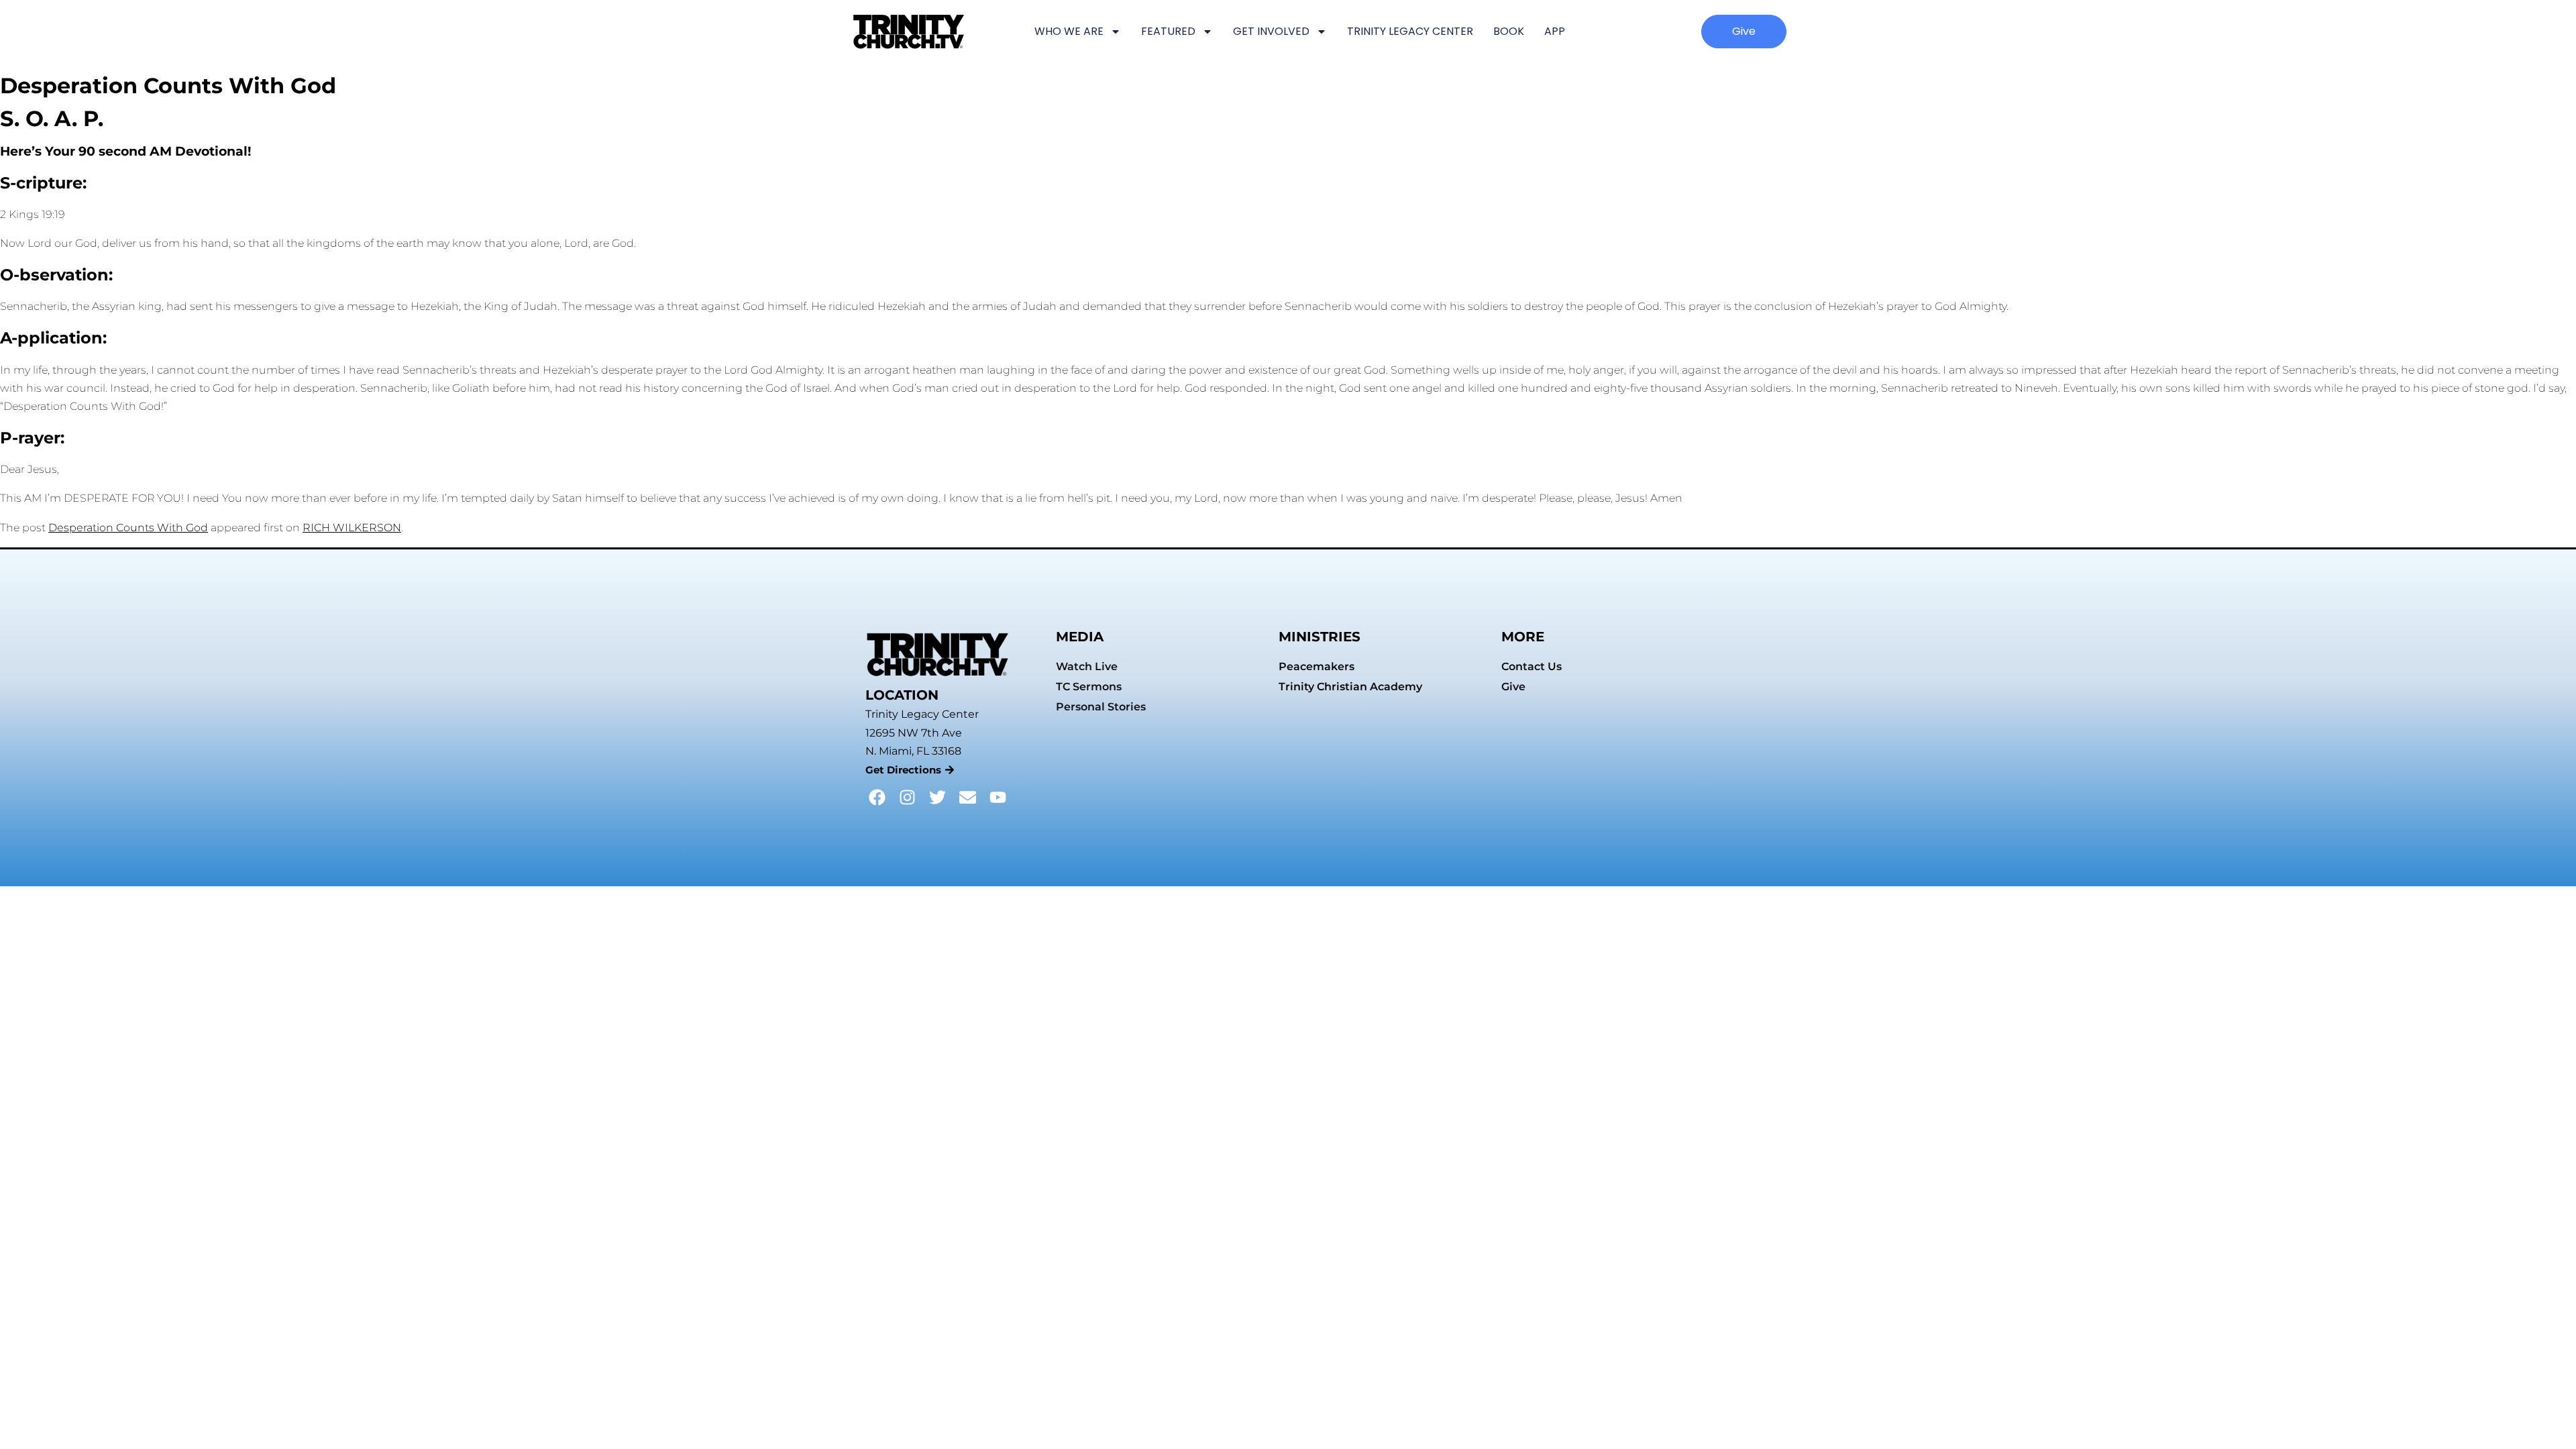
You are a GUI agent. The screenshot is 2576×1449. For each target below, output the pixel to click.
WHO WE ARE (1069, 31)
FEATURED (1168, 31)
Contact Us (1532, 666)
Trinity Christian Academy (1350, 687)
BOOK (1509, 31)
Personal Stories (1101, 707)
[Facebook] (877, 797)
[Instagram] (907, 797)
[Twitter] (937, 797)
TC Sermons (1089, 687)
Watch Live (1087, 666)
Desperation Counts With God (128, 528)
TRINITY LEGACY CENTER (1410, 31)
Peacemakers (1317, 666)
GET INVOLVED (1271, 31)
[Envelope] (968, 797)
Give (1513, 687)
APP (1555, 31)
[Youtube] (998, 797)
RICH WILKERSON (352, 528)
